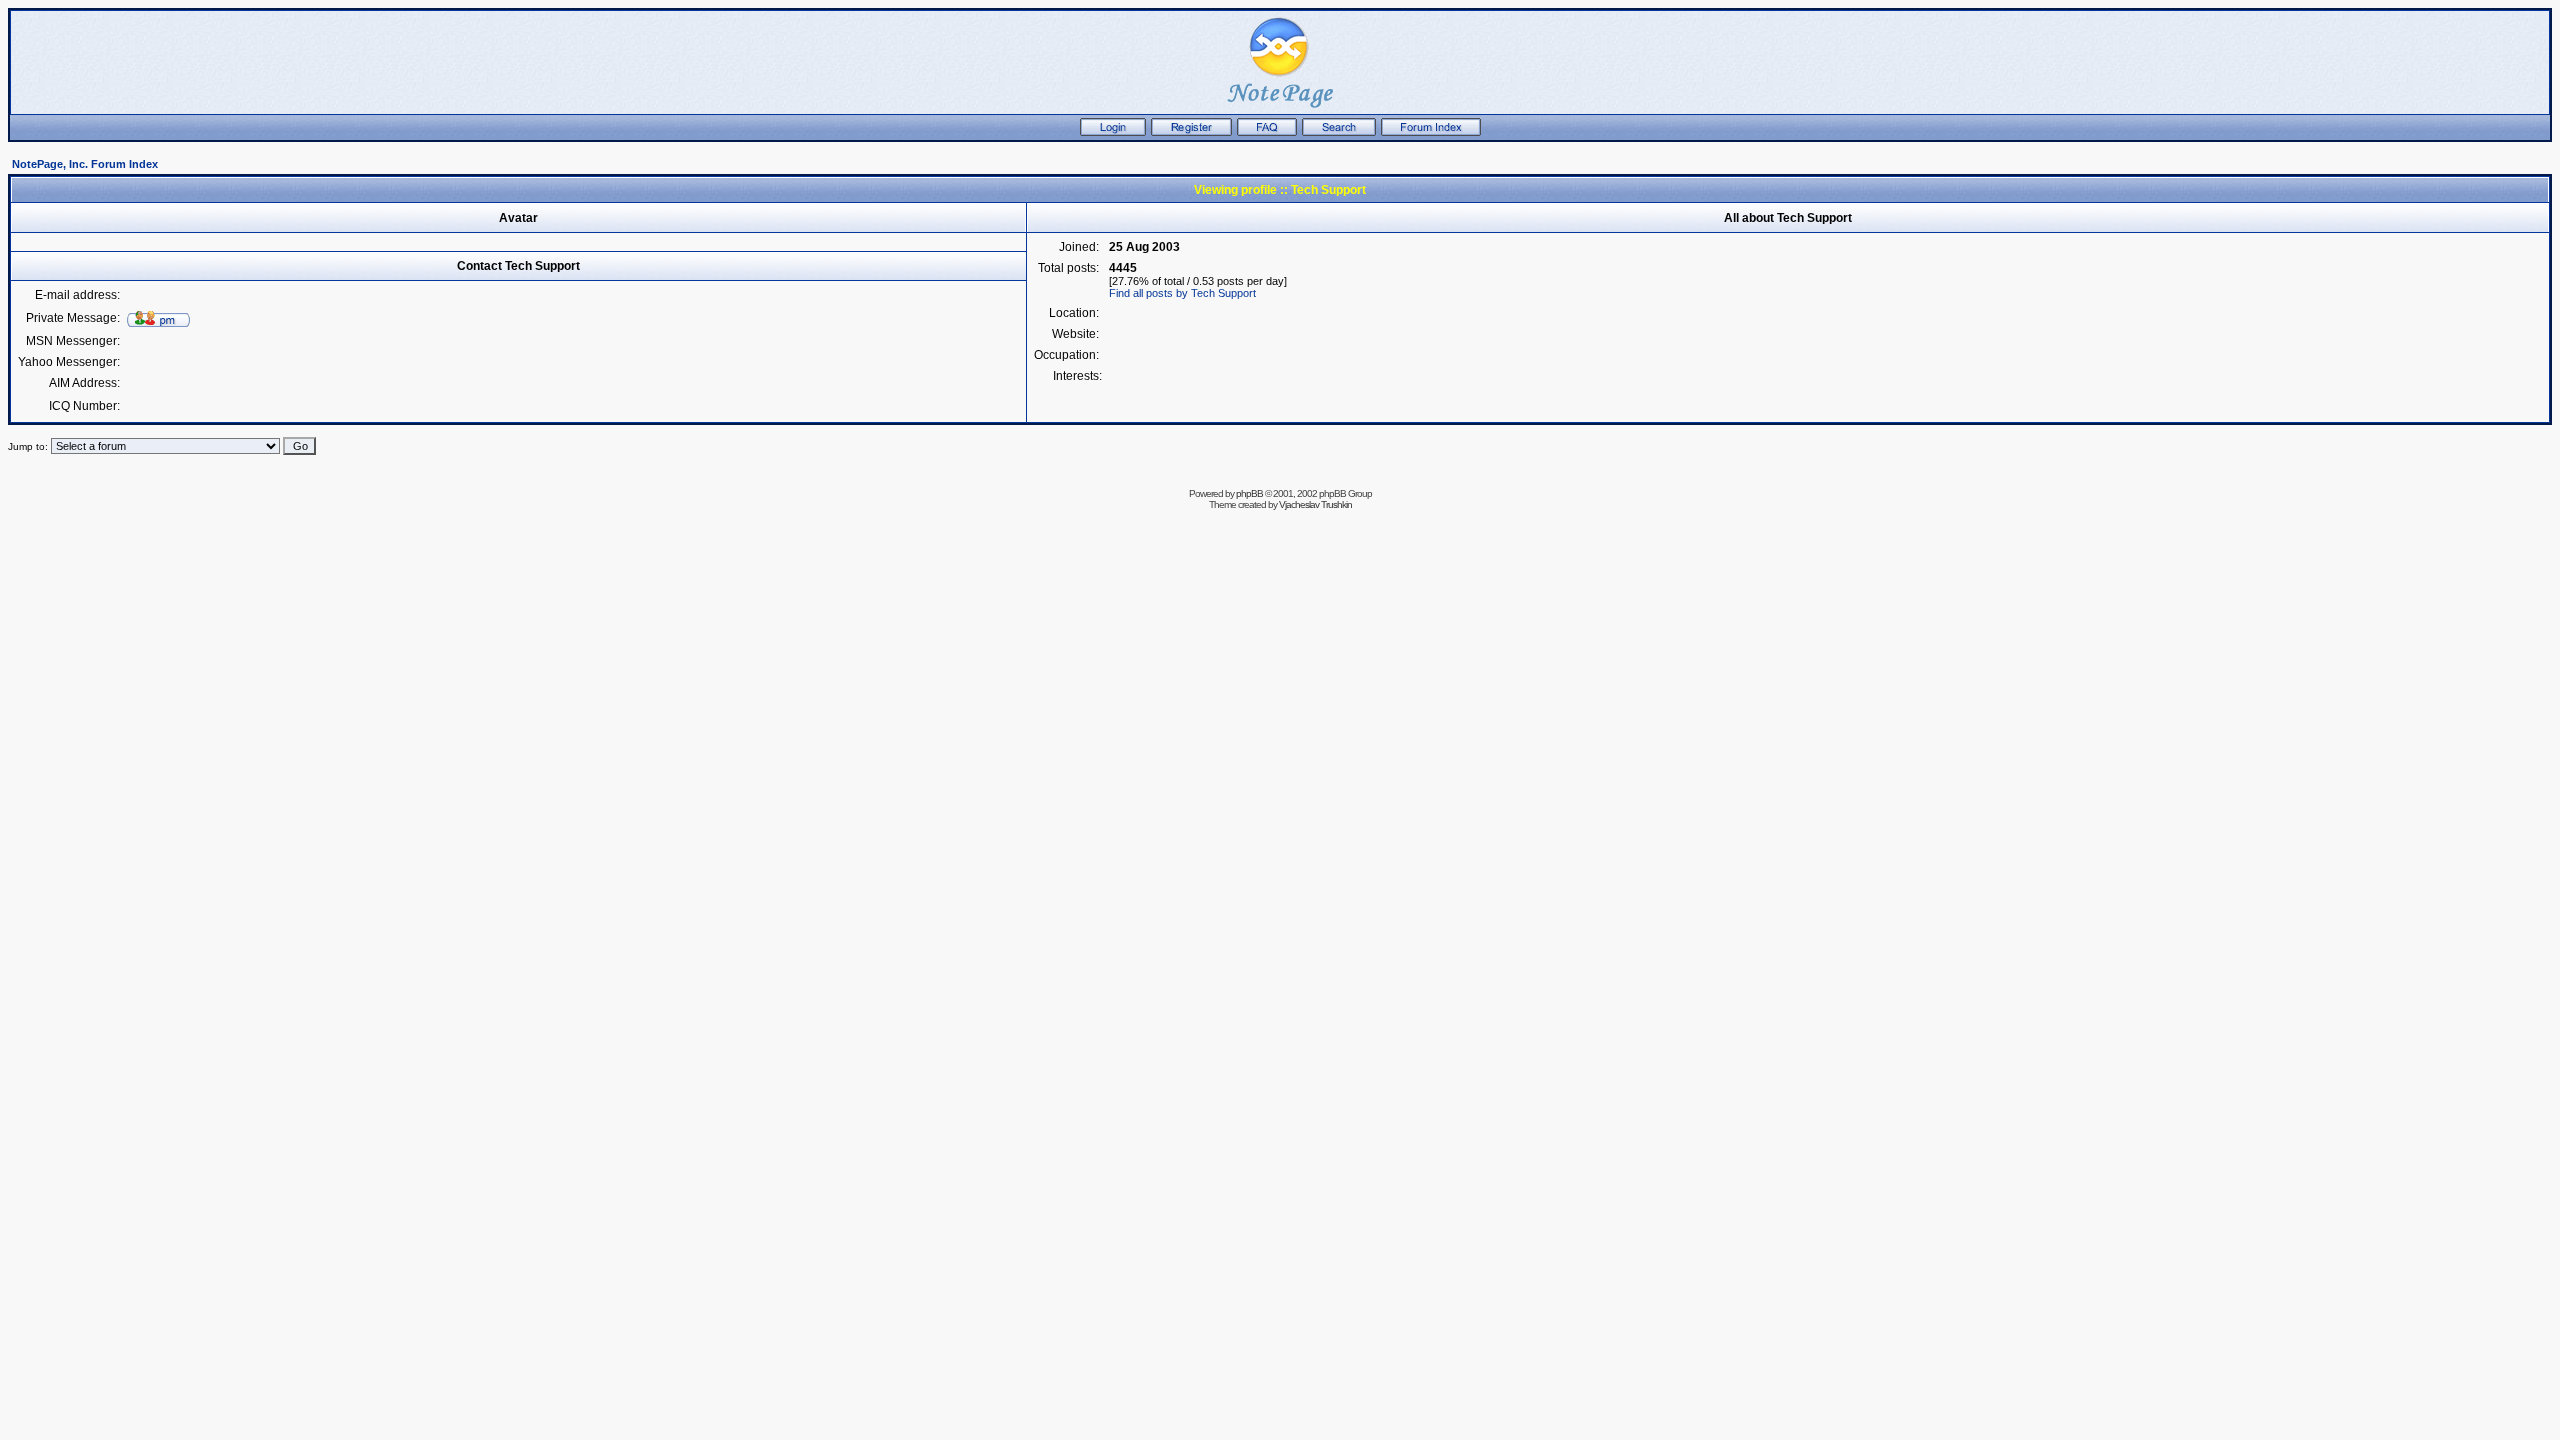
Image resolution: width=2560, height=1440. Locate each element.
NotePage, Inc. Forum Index (85, 164)
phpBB (1249, 493)
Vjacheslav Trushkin (1315, 504)
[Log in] (1113, 132)
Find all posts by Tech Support (1182, 293)
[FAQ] (1267, 132)
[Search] (1339, 132)
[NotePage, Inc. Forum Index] (1431, 132)
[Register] (1191, 132)
